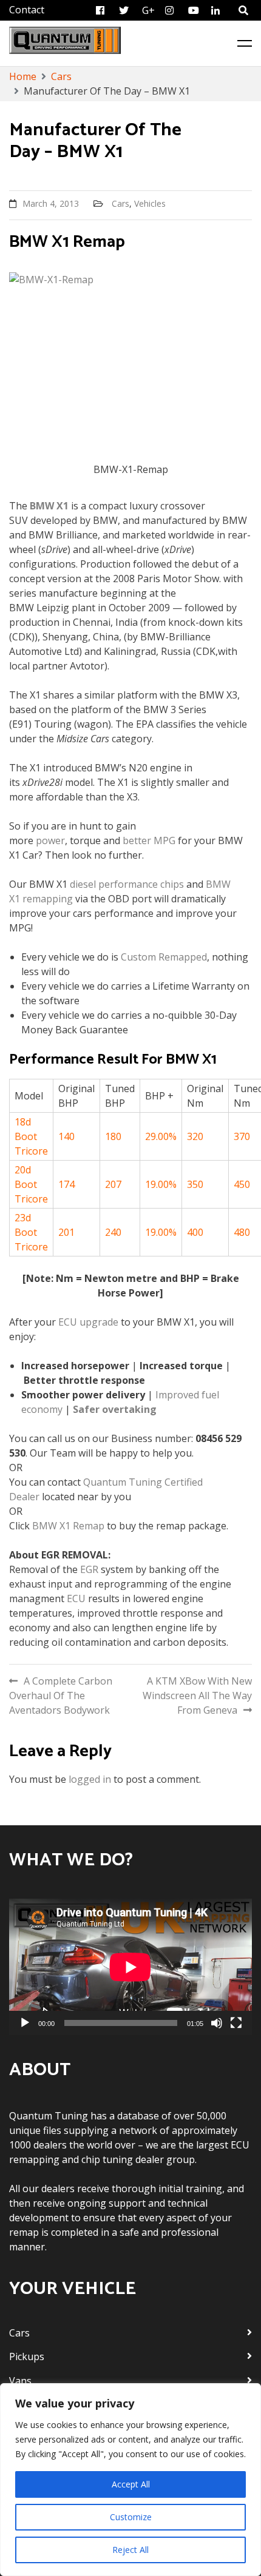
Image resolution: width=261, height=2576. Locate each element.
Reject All (130, 2550)
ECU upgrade (88, 1322)
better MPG (149, 840)
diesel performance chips (127, 884)
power (50, 840)
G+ (148, 10)
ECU (76, 1598)
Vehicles (150, 203)
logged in (90, 1779)
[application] (130, 1967)
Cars (120, 203)
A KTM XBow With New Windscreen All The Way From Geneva (197, 1696)
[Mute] (217, 2023)
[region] (130, 2480)
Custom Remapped (164, 957)
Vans (20, 2381)
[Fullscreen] (236, 2023)
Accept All (131, 2484)
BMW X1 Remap (68, 1526)
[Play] (25, 2023)
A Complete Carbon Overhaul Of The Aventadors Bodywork (61, 1696)
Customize (131, 2517)
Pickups (27, 2356)
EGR (89, 1569)
